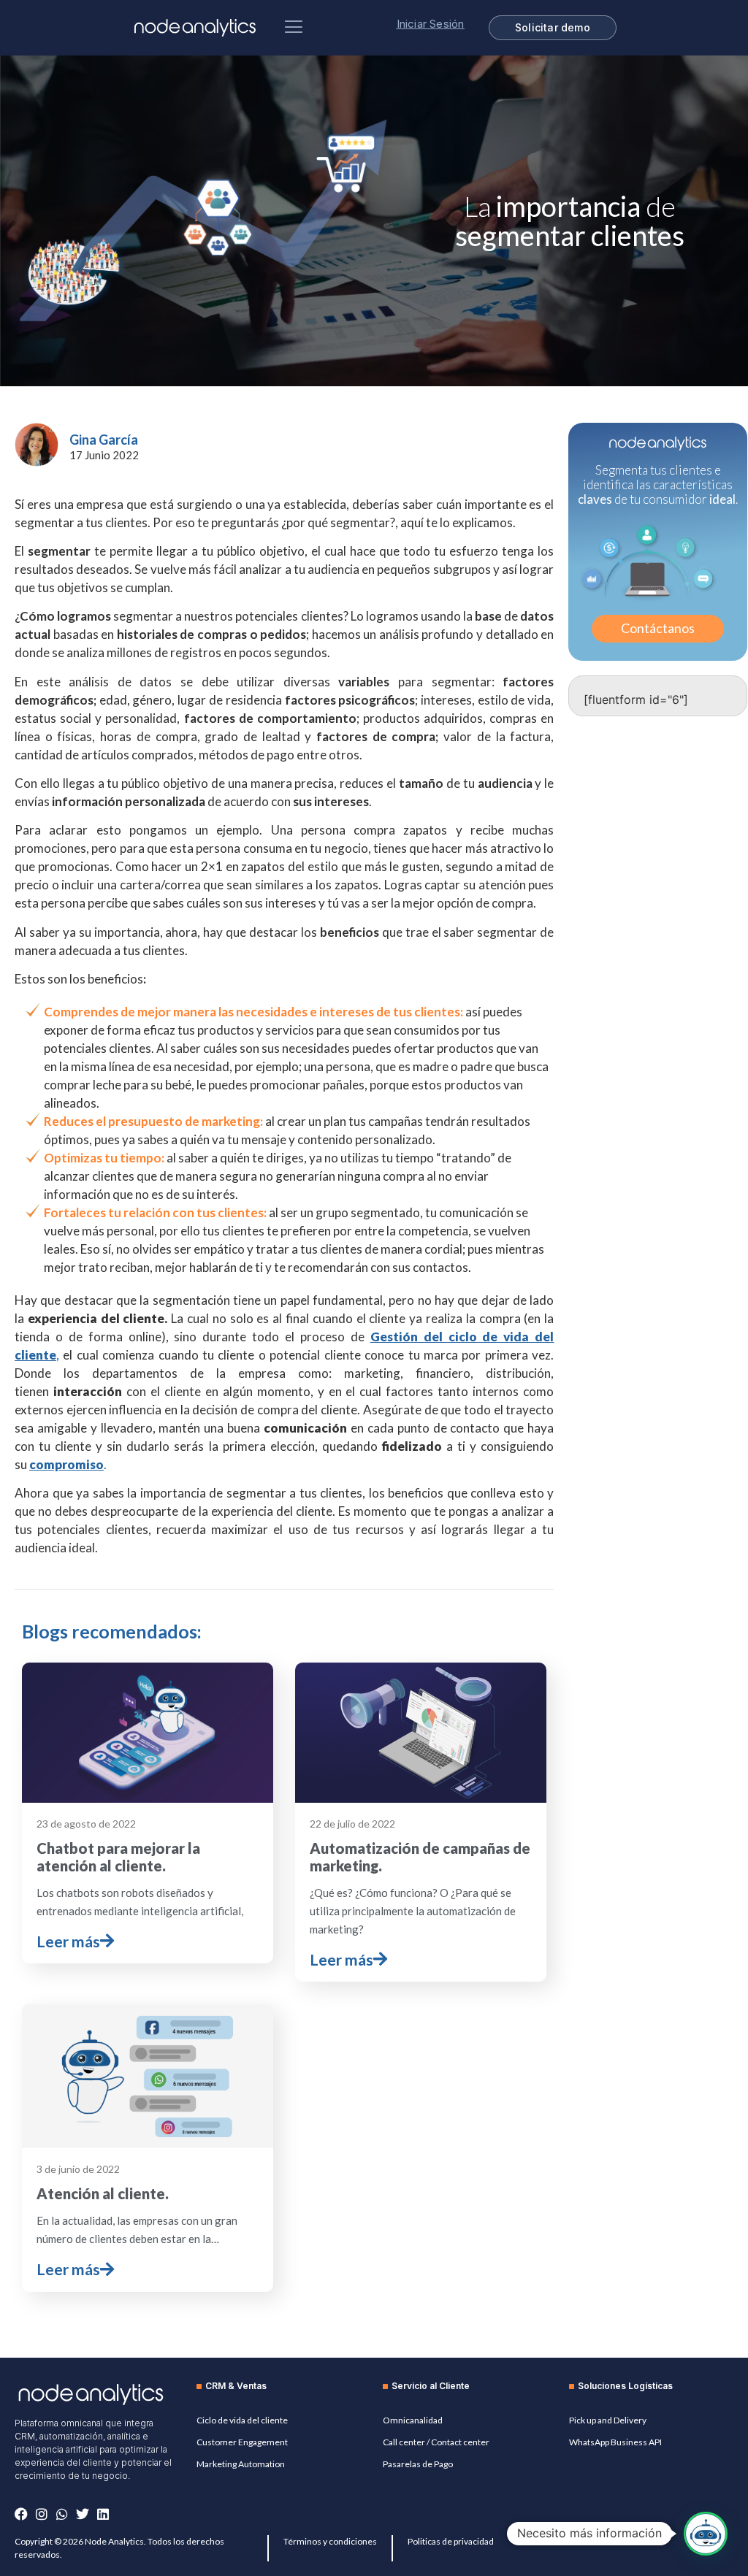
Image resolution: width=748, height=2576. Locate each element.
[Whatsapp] (62, 2514)
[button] (706, 2534)
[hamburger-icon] (293, 28)
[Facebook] (21, 2514)
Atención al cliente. (103, 2193)
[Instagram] (42, 2514)
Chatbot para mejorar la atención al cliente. (118, 1857)
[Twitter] (83, 2514)
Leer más (68, 1941)
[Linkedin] (103, 2514)
